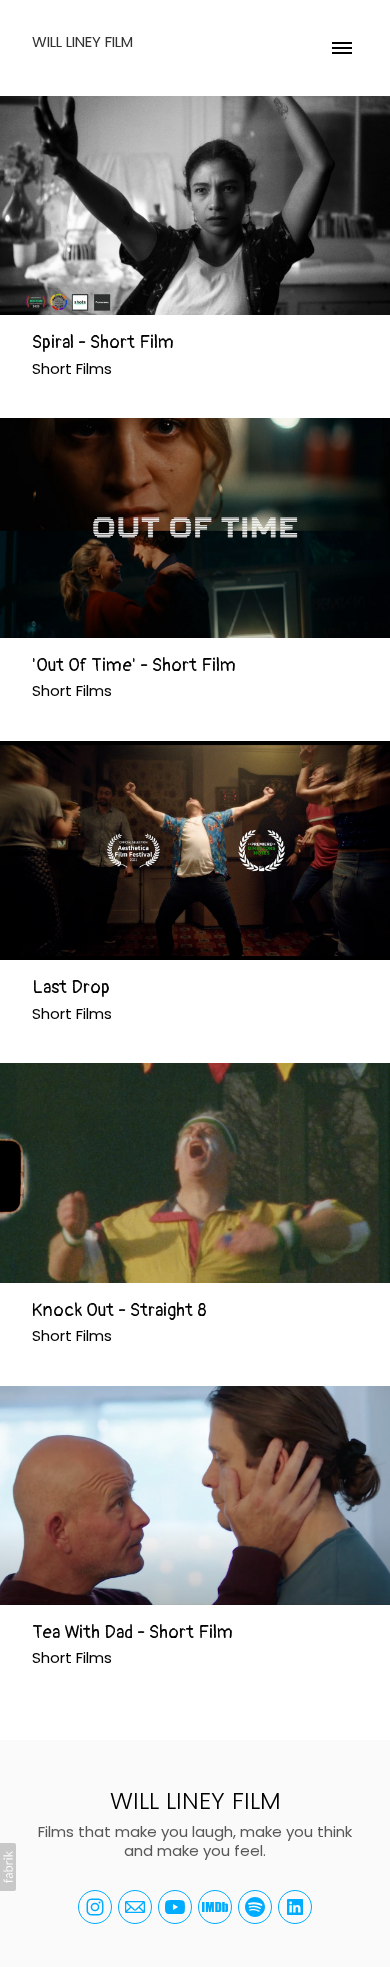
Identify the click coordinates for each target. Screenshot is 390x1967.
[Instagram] (95, 1907)
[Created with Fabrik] (8, 1867)
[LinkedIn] (295, 1907)
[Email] (135, 1907)
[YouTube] (175, 1907)
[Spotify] (255, 1907)
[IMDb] (215, 1907)
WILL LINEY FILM (195, 1800)
